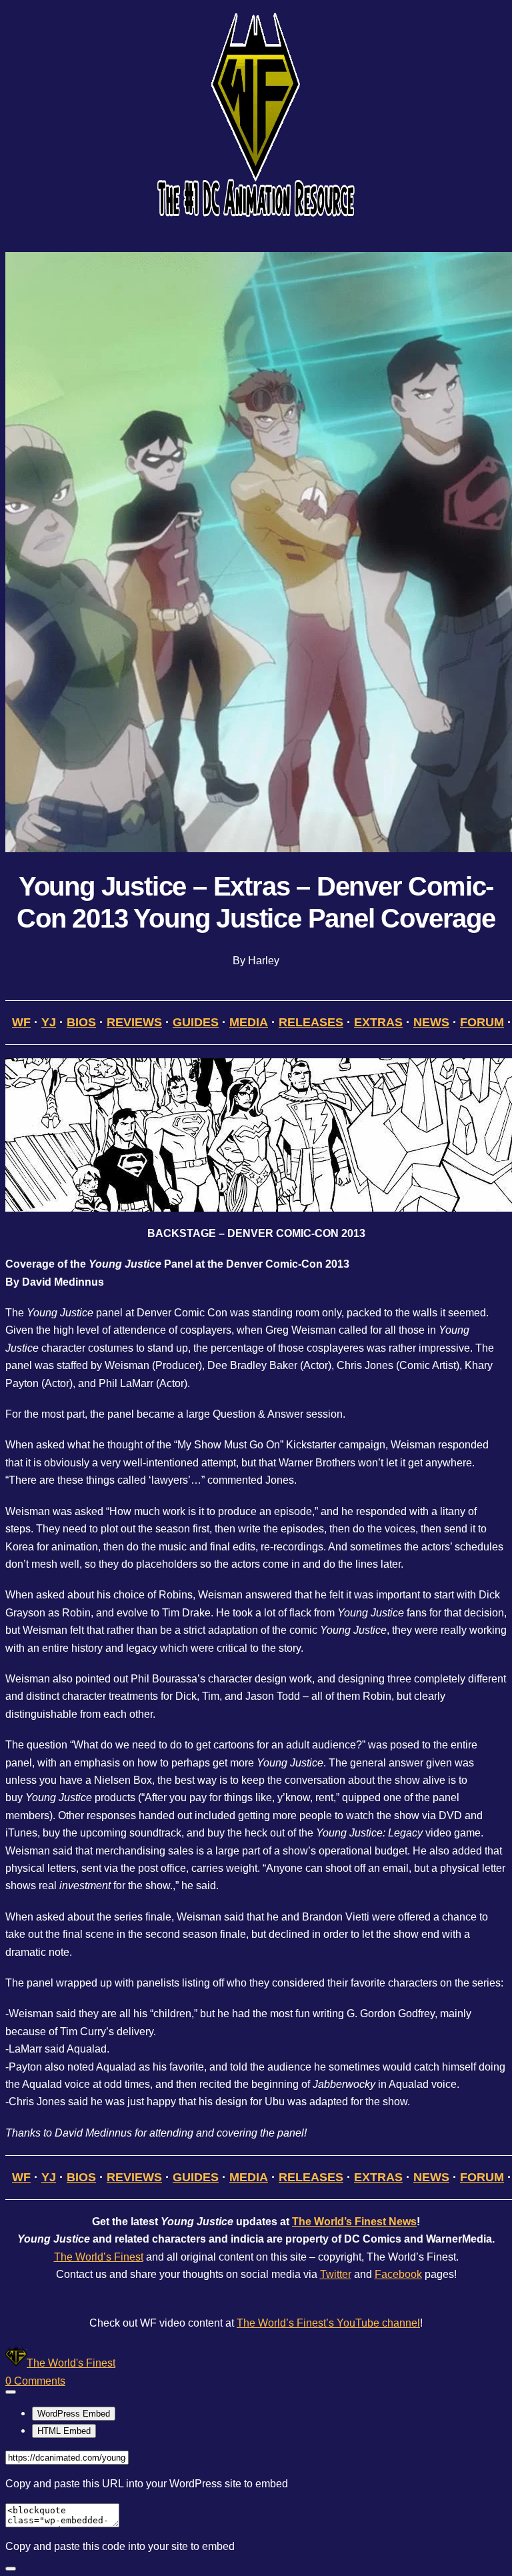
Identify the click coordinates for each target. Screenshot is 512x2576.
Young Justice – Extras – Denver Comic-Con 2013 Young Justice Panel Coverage (256, 902)
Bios (81, 1022)
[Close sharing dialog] (11, 2569)
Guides (196, 1022)
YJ (49, 1022)
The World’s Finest (99, 2257)
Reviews (134, 1022)
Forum (482, 1022)
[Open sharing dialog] (11, 2392)
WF (21, 1022)
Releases (311, 1022)
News (431, 1022)
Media (249, 1022)
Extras (378, 1022)
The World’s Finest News (354, 2222)
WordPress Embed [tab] (74, 2414)
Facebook (398, 2274)
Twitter (336, 2274)
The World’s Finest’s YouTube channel (328, 2323)
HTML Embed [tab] (64, 2431)
